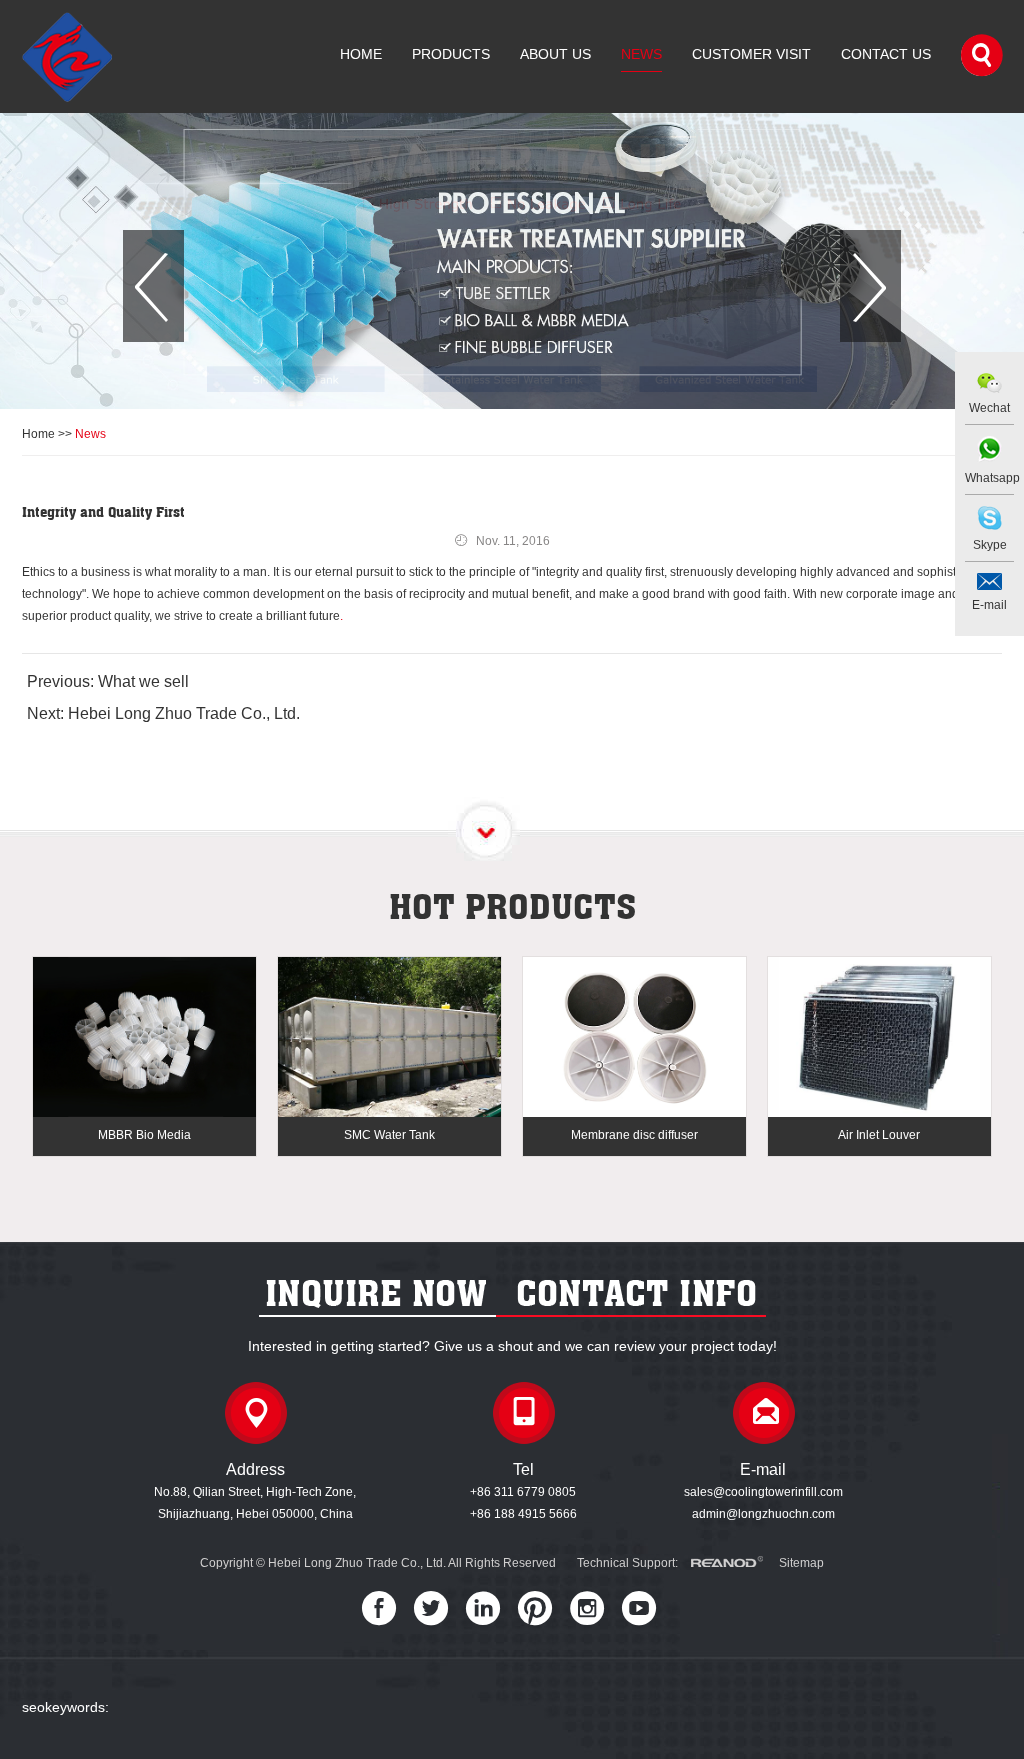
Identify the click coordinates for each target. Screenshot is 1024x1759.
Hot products (512, 906)
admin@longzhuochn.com (763, 1514)
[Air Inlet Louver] (879, 1038)
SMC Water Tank (389, 1135)
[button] (153, 286)
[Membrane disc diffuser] (634, 1038)
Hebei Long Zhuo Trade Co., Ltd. (184, 713)
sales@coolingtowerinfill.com (763, 1492)
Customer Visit (751, 54)
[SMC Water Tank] (389, 1038)
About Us (555, 54)
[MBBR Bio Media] (144, 1038)
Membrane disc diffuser (634, 1135)
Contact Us (886, 54)
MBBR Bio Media (144, 1135)
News (641, 54)
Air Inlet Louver (879, 1135)
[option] (512, 261)
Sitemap (801, 1563)
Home (361, 54)
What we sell (143, 681)
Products (451, 54)
